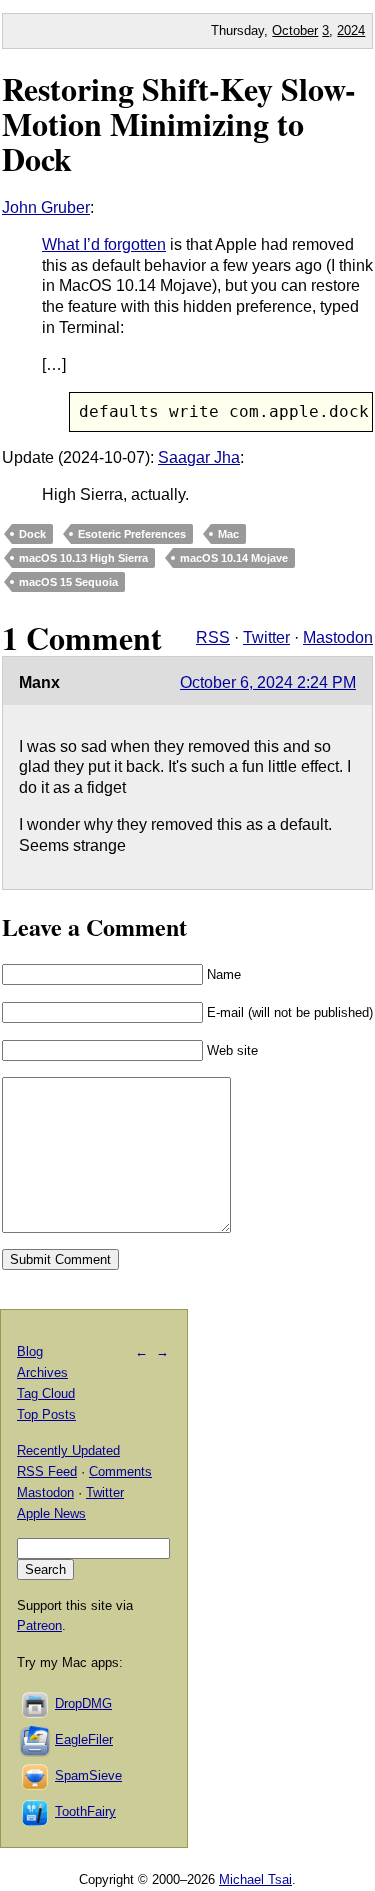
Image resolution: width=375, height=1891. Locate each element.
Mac (228, 534)
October (295, 30)
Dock (32, 534)
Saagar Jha (199, 457)
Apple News (51, 1513)
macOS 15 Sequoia (68, 582)
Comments (120, 1471)
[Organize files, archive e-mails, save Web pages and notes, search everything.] (36, 1739)
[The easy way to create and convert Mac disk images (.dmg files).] (36, 1703)
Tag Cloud (46, 1393)
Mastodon (338, 637)
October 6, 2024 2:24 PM (268, 682)
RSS (213, 637)
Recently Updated (68, 1450)
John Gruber (46, 207)
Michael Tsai (255, 1879)
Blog (30, 1351)
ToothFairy (85, 1811)
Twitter (266, 637)
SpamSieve (88, 1775)
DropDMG (83, 1703)
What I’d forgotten (104, 244)
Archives (42, 1372)
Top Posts (46, 1414)
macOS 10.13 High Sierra (83, 558)
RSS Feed (47, 1471)
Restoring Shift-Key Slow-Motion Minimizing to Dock (179, 123)
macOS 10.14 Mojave (234, 558)
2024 (351, 30)
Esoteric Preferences (132, 534)
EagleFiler (84, 1739)
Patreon (39, 1625)
